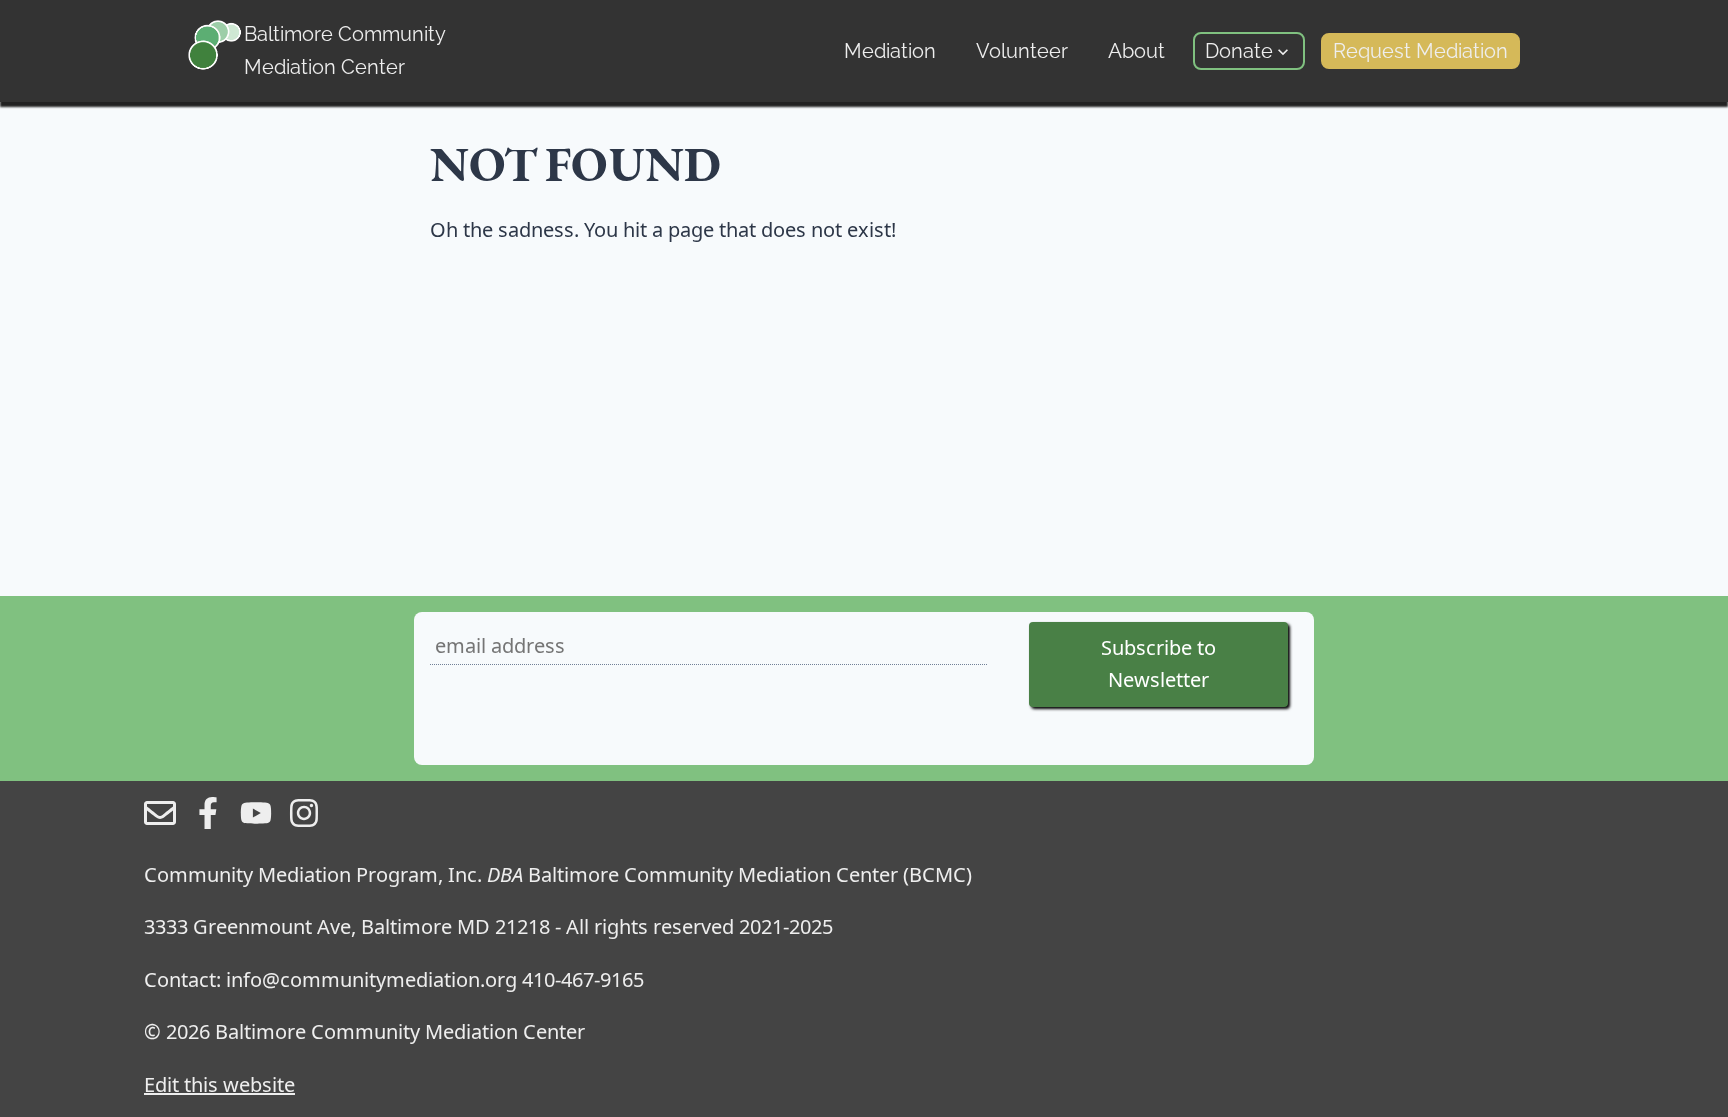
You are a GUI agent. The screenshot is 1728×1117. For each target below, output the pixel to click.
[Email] (160, 821)
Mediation (890, 51)
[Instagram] (304, 821)
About (1136, 51)
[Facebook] (208, 821)
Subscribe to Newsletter (1158, 664)
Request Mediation (1420, 51)
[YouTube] (256, 821)
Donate (1239, 51)
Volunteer (1022, 51)
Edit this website (219, 1084)
